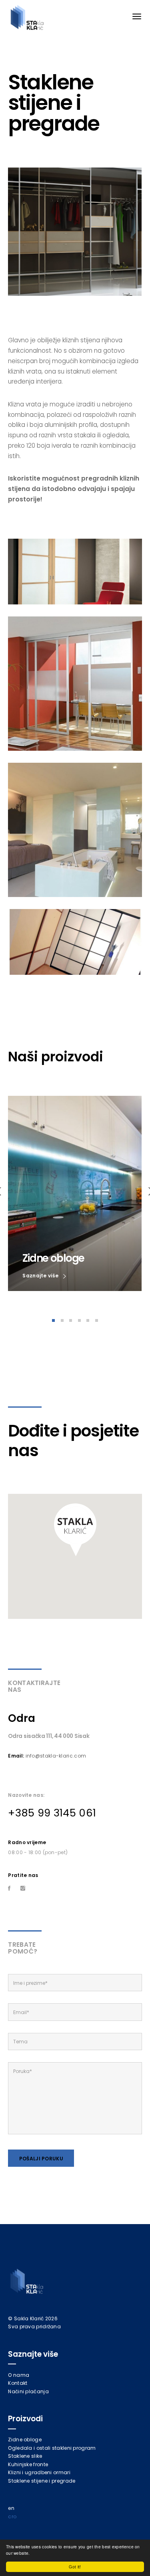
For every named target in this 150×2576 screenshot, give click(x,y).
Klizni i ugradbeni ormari (39, 2472)
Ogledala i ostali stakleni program (52, 2448)
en (11, 2508)
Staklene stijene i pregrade (42, 2481)
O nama (19, 2375)
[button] (75, 1530)
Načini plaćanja (28, 2391)
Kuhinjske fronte (28, 2464)
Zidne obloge (25, 2440)
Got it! (75, 2567)
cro (12, 2516)
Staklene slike (25, 2456)
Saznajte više (41, 1276)
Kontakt (18, 2383)
